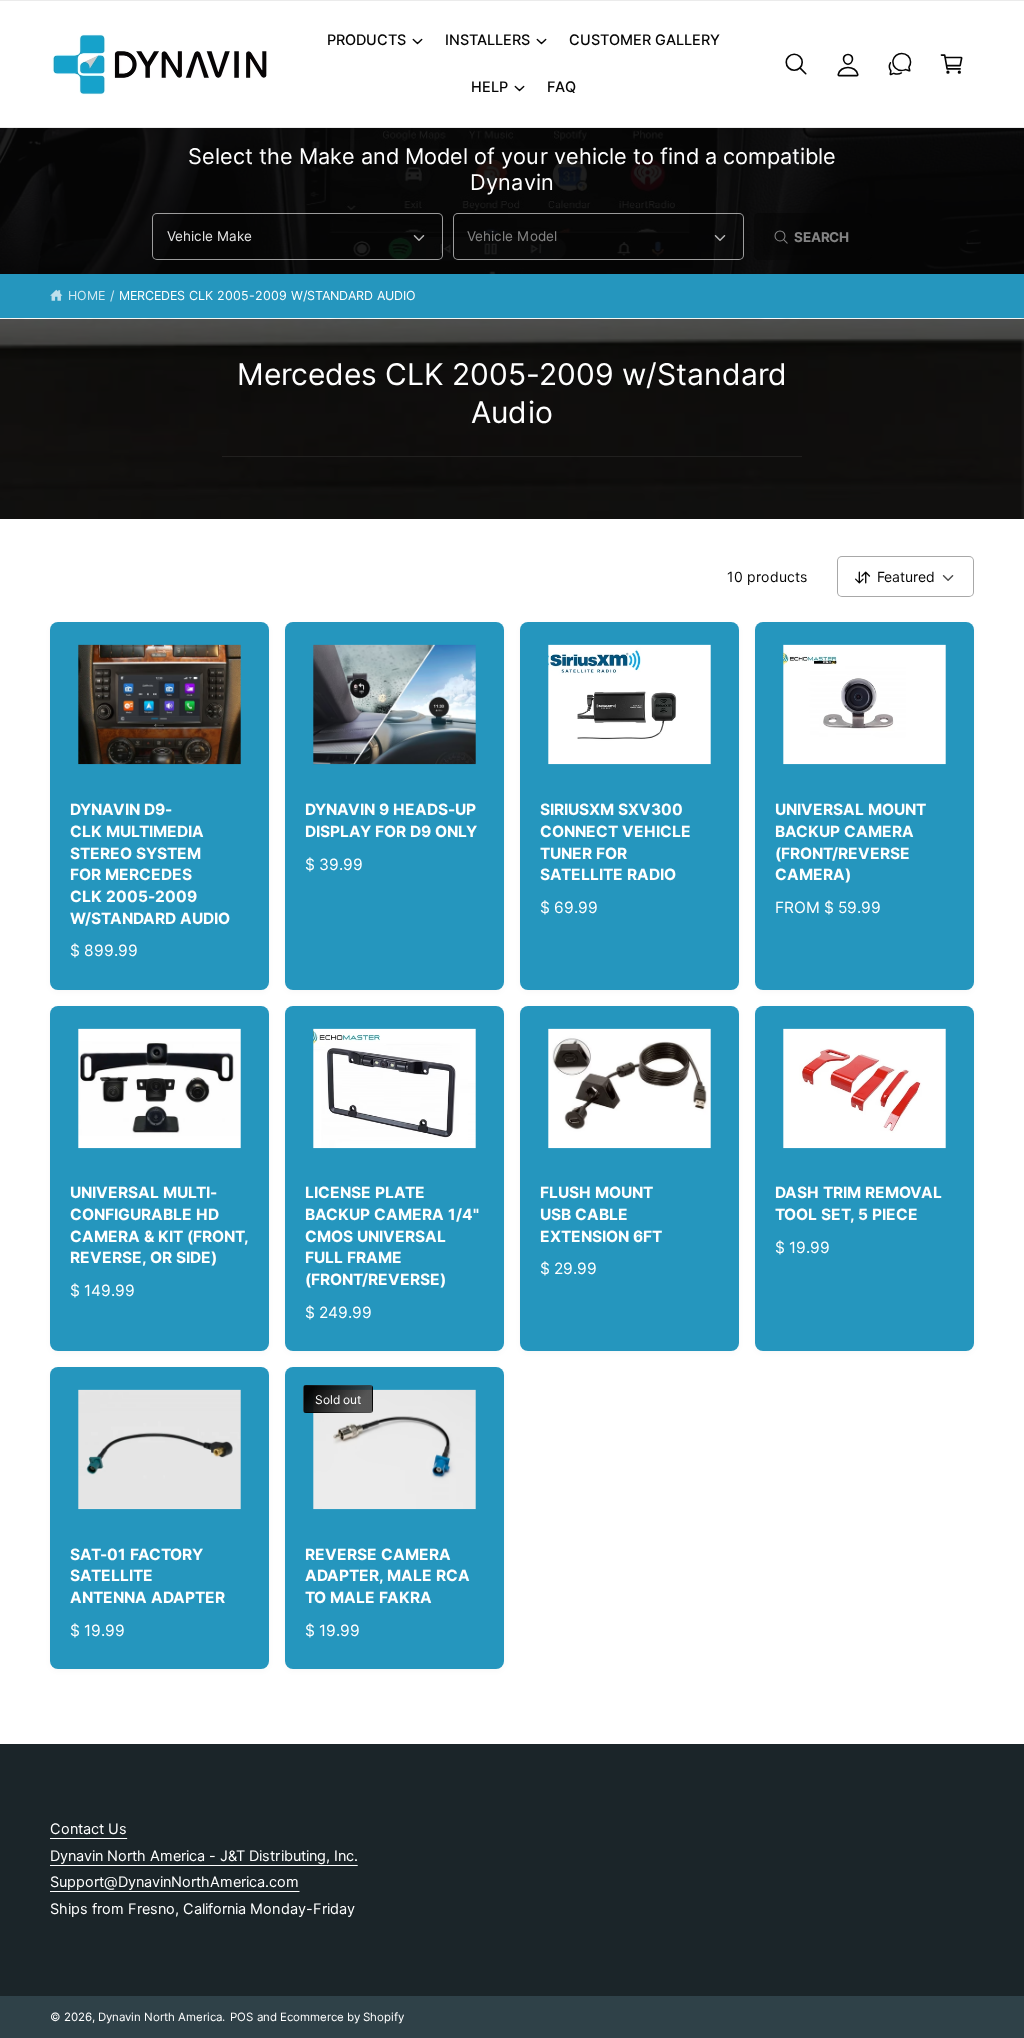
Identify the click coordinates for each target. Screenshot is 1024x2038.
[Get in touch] (900, 64)
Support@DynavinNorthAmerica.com (174, 1882)
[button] (374, 40)
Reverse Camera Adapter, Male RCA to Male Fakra (387, 1576)
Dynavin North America (160, 2017)
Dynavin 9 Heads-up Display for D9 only (391, 820)
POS (241, 2017)
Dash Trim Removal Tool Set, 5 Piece (858, 1203)
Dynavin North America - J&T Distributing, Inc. (204, 1856)
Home (86, 295)
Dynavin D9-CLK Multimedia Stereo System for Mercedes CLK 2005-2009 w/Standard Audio (150, 863)
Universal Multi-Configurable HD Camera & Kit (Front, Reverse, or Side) (159, 1225)
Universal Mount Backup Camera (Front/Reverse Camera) (850, 842)
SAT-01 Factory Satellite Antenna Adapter (147, 1576)
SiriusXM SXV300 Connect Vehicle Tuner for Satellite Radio (615, 842)
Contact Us (88, 1829)
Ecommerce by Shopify (342, 2017)
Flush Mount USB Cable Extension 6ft (601, 1214)
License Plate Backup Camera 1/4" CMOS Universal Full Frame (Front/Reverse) (392, 1236)
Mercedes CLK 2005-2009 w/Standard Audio (268, 295)
